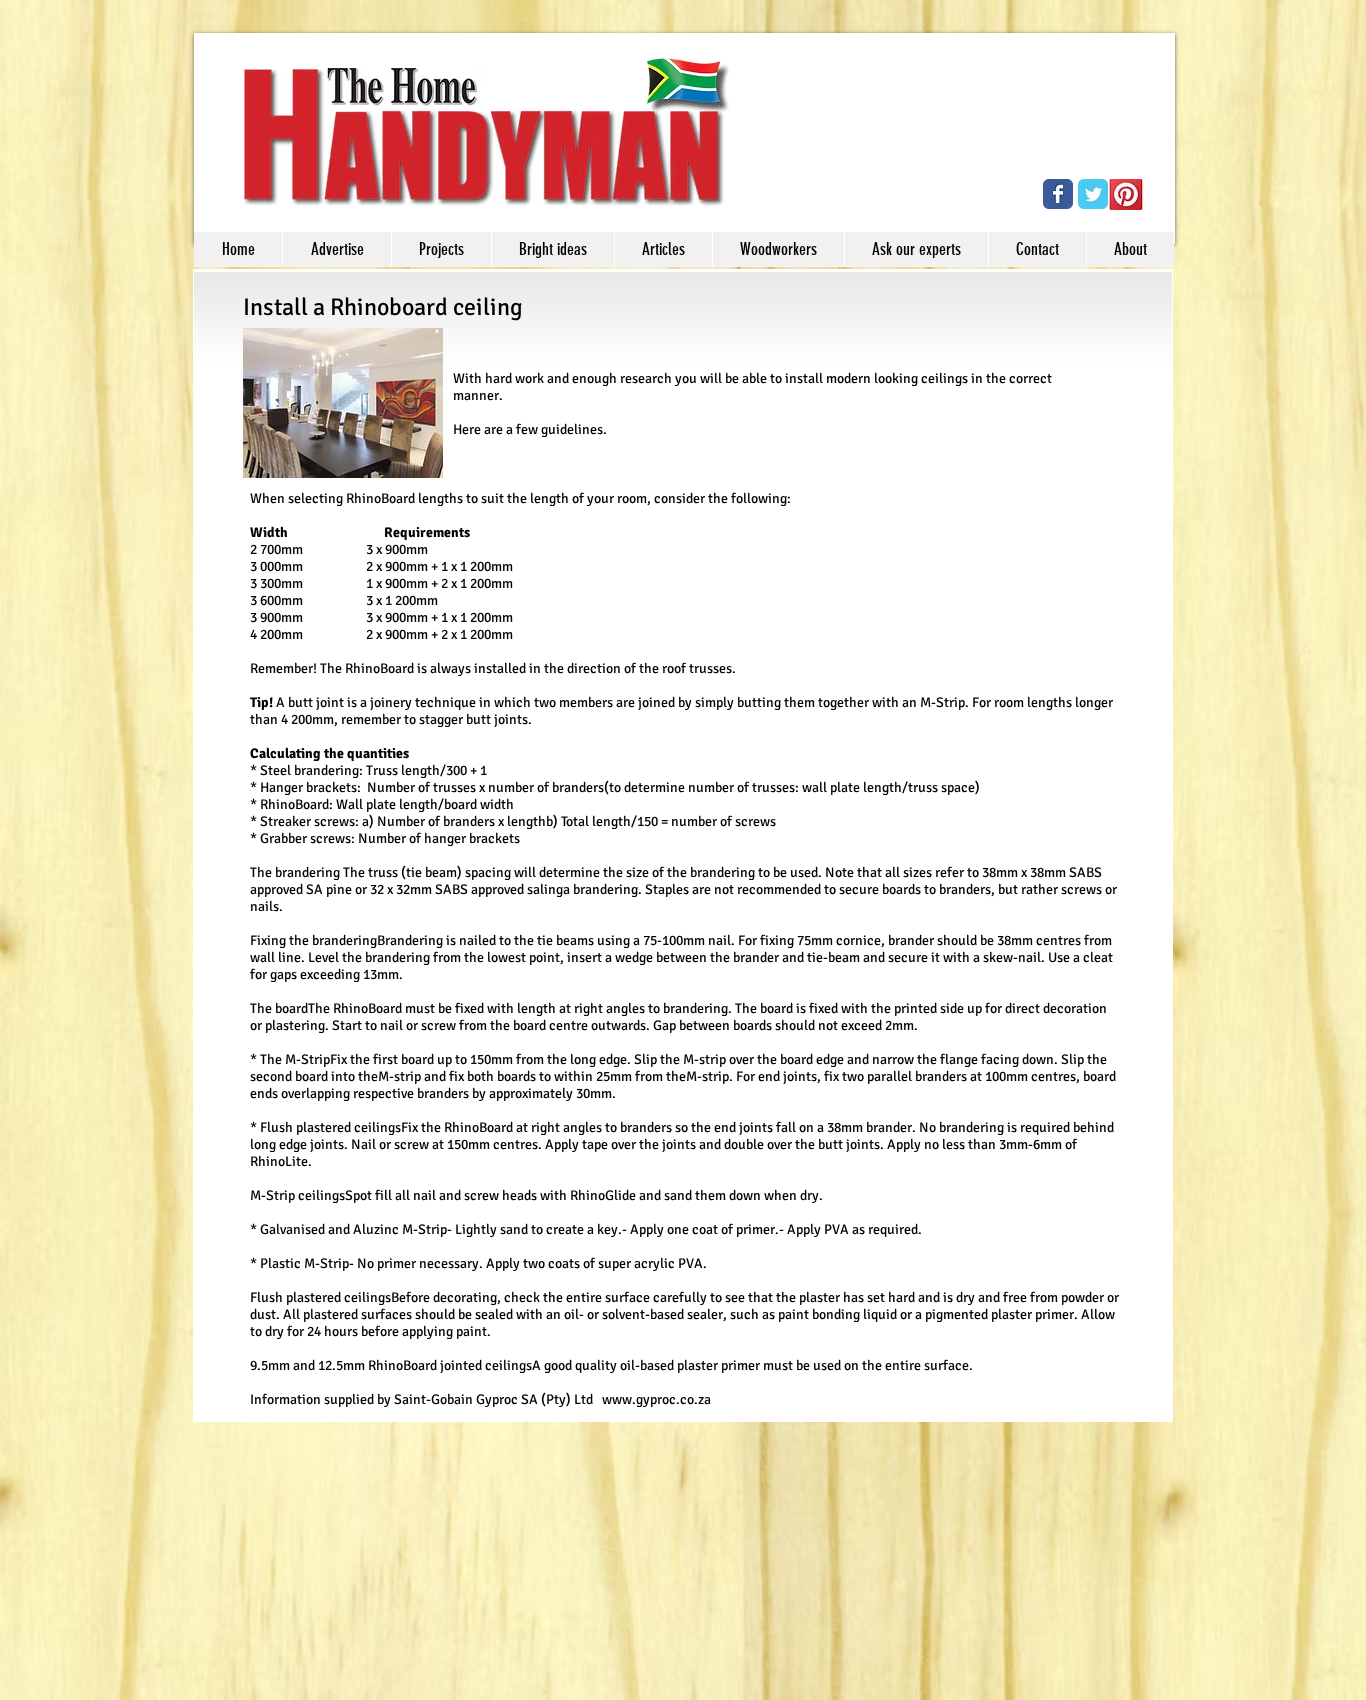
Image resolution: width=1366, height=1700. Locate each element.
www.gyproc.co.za (656, 1399)
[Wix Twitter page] (1093, 194)
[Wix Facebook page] (1058, 194)
